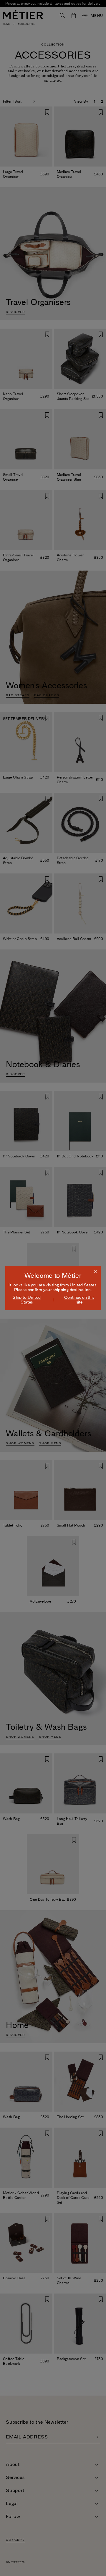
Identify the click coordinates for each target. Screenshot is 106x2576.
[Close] (95, 1271)
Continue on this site (79, 1300)
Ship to (27, 1300)
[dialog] (53, 1288)
